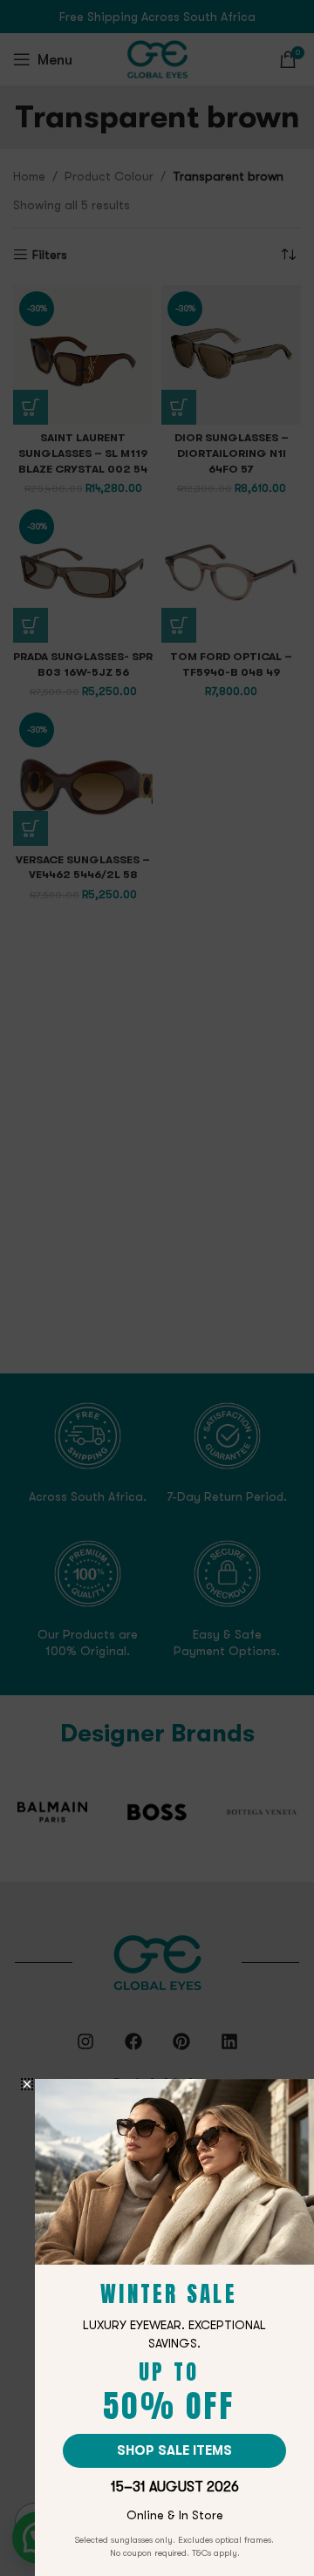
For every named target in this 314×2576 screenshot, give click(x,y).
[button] (27, 2084)
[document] (157, 1288)
